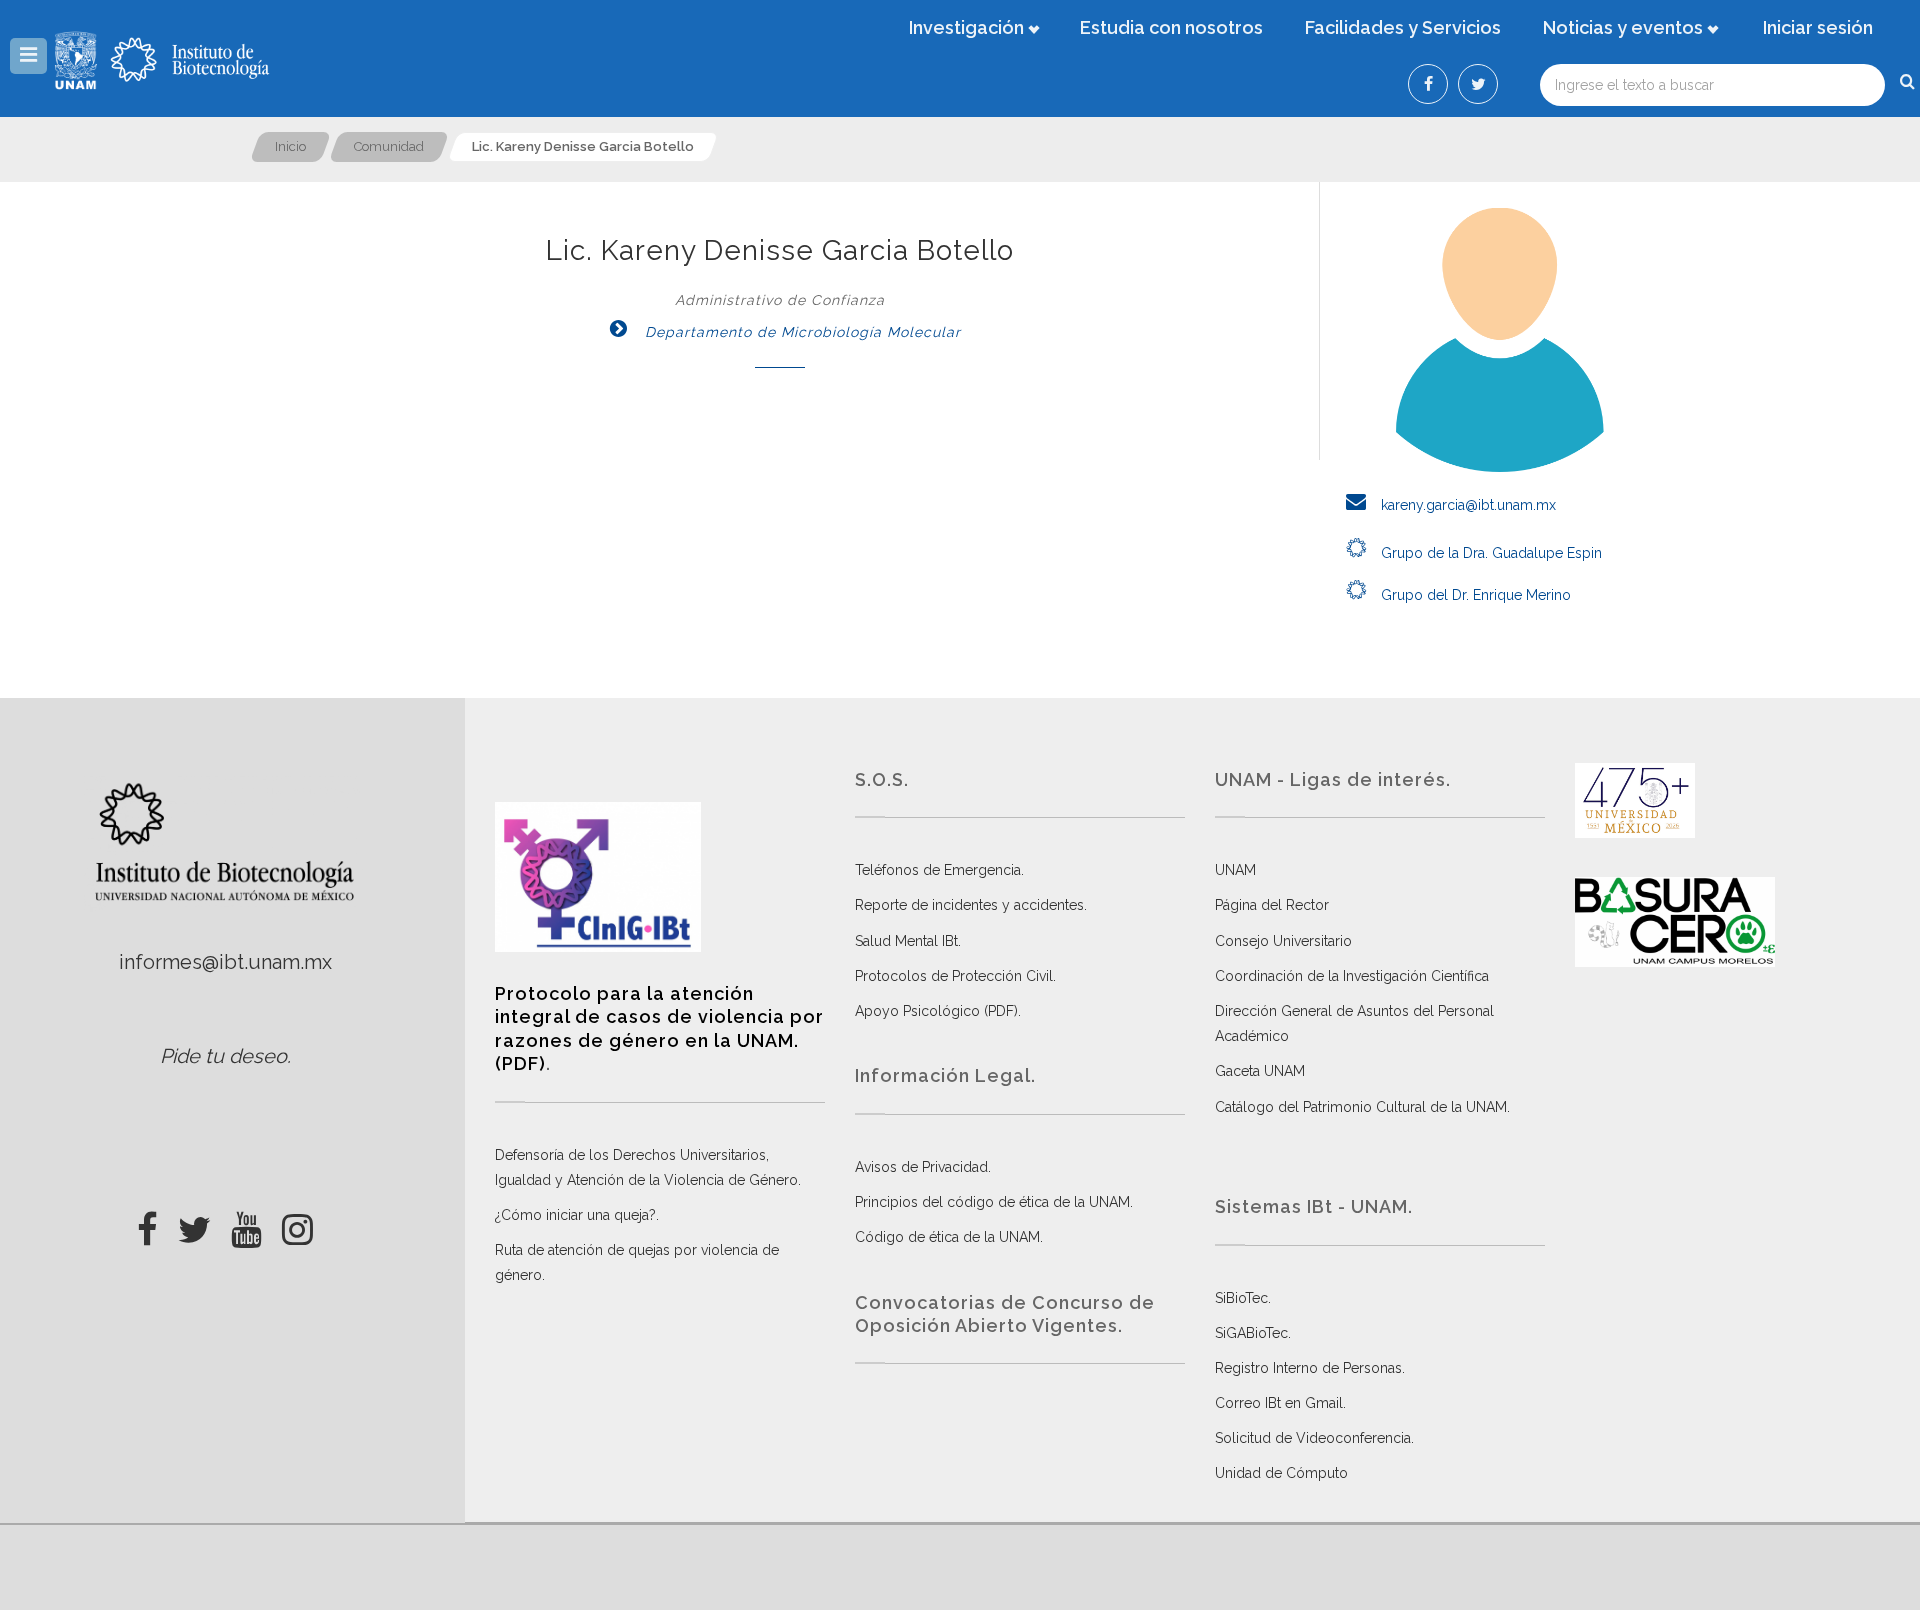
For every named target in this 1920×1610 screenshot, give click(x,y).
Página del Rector (1272, 905)
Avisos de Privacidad (921, 1167)
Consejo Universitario (1283, 941)
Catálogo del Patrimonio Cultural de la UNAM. (1362, 1107)
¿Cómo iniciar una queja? (575, 1215)
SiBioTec (1241, 1298)
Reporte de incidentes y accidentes (969, 905)
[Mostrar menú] (28, 56)
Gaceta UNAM (1260, 1071)
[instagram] (297, 1224)
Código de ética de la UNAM (947, 1237)
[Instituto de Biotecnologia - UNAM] (190, 60)
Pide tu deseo (223, 1056)
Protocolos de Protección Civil (954, 976)
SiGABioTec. (1253, 1333)
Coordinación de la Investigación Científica (1352, 976)
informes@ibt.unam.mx (225, 962)
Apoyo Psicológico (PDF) (936, 1011)
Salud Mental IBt (906, 941)
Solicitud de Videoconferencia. (1314, 1438)
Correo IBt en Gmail (1279, 1403)
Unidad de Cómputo (1281, 1473)
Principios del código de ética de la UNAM (992, 1202)
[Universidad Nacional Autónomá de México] (78, 60)
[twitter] (194, 1224)
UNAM (1235, 870)
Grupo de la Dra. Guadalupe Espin (1489, 553)
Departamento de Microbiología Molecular (800, 332)
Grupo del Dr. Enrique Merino (1474, 595)
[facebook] (147, 1224)
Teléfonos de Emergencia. (939, 870)
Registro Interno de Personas (1308, 1368)
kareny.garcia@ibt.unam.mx (1466, 505)
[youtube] (246, 1224)
